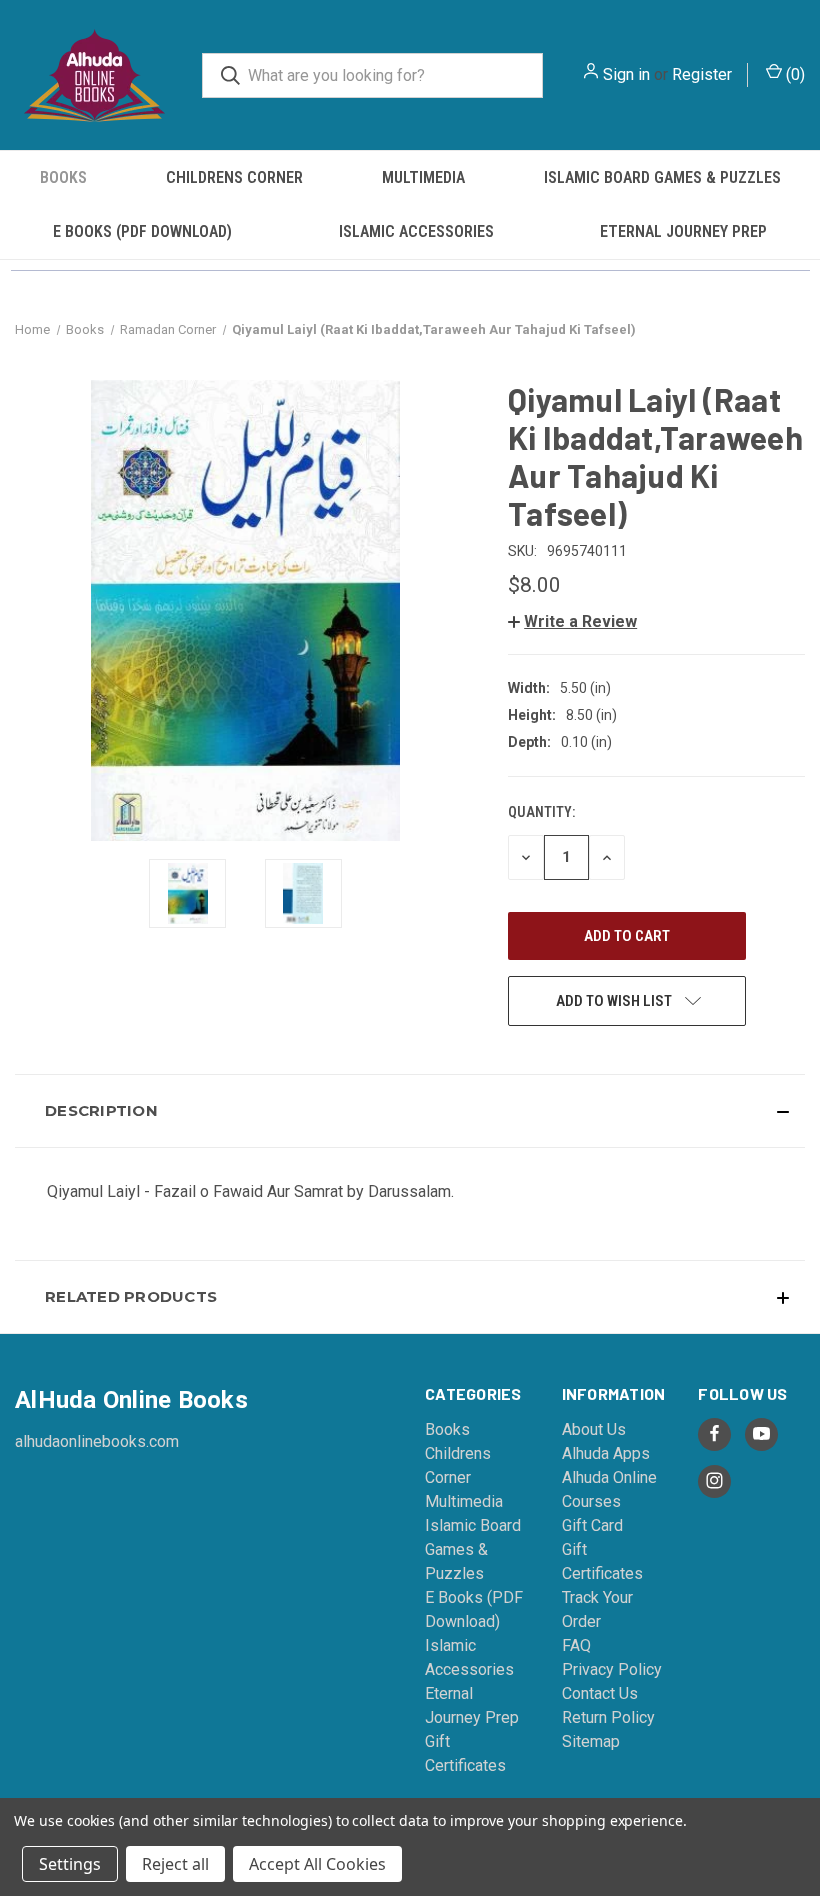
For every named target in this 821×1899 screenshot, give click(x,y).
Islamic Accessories (416, 231)
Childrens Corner (234, 177)
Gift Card (592, 1525)
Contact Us (600, 1693)
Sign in (626, 74)
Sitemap (591, 1741)
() (793, 74)
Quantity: (541, 812)
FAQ (576, 1645)
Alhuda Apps (606, 1453)
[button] (572, 621)
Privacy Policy (612, 1669)
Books (63, 177)
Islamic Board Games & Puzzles (662, 177)
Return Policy (608, 1717)
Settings (70, 1864)
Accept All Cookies (317, 1864)
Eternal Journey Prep (683, 231)
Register (702, 74)
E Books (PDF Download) (142, 231)
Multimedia (423, 177)
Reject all (175, 1864)
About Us (594, 1429)
